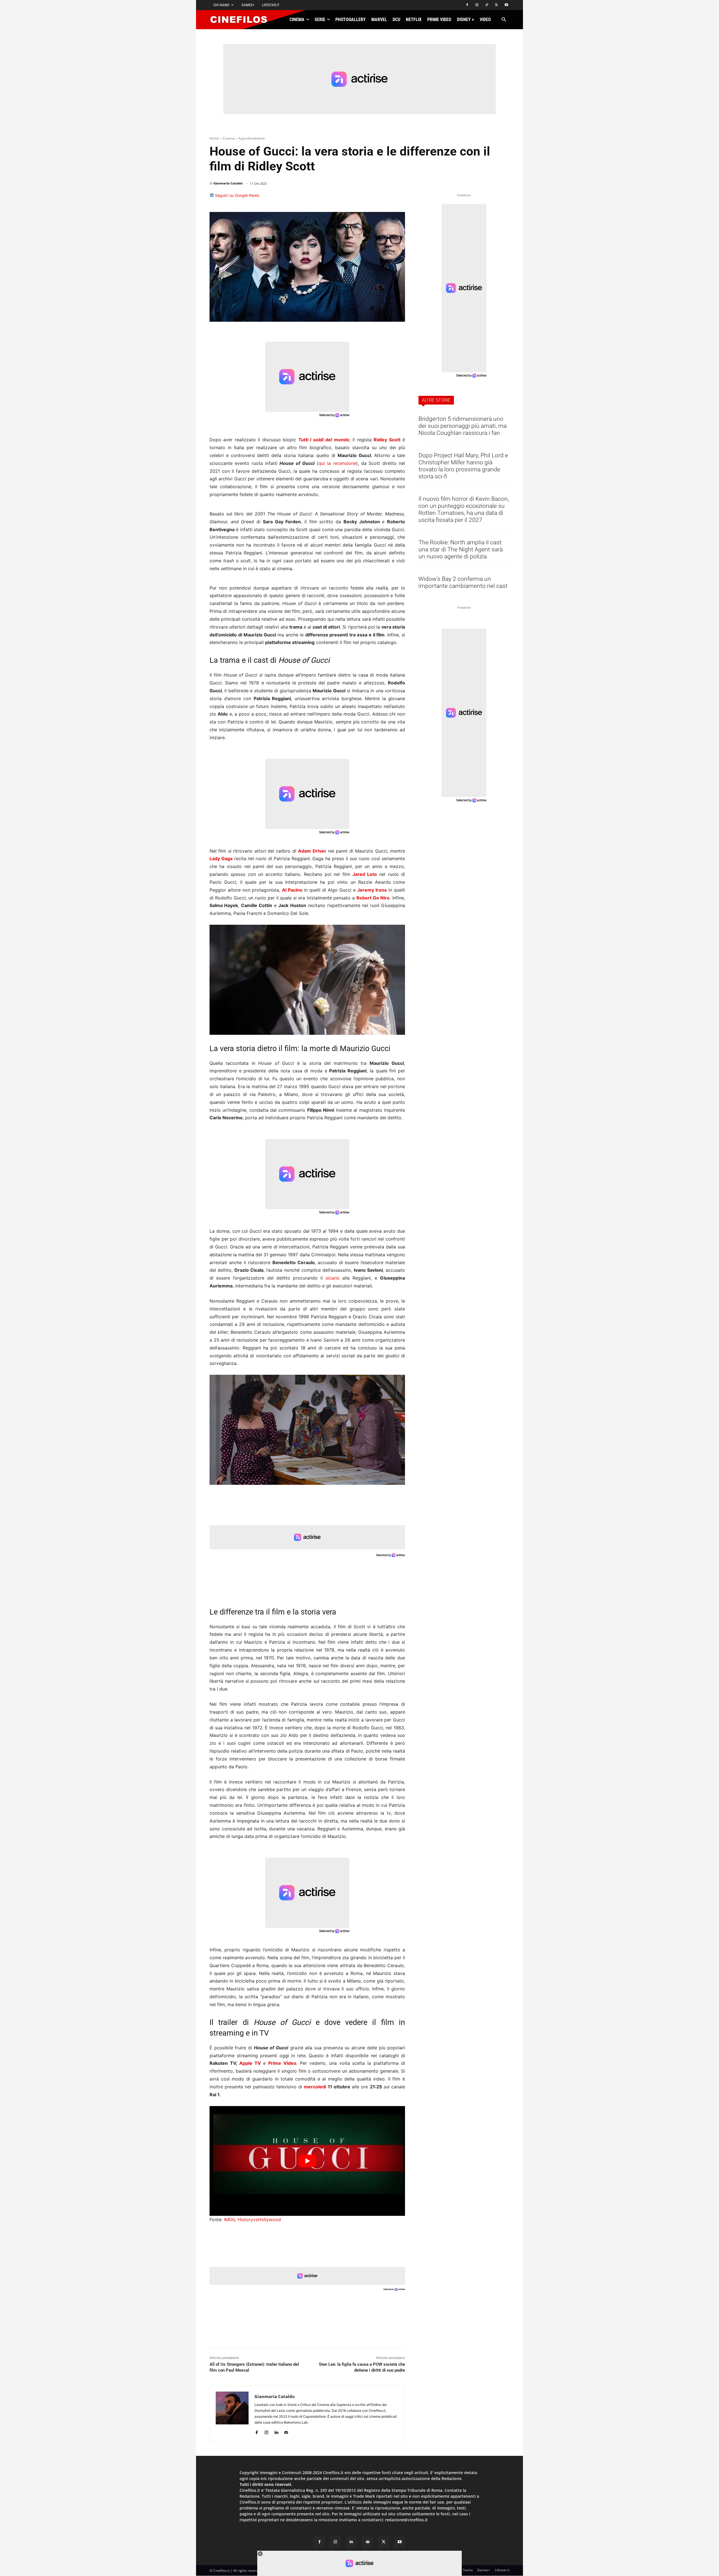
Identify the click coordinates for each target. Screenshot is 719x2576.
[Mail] (286, 2431)
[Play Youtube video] (307, 2161)
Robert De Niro (373, 898)
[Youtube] (506, 5)
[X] (496, 5)
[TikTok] (487, 5)
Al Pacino (292, 890)
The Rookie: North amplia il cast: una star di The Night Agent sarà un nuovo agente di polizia (461, 549)
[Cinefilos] (242, 20)
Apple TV (250, 2063)
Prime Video (282, 2063)
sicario (333, 1278)
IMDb (229, 2219)
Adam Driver (312, 851)
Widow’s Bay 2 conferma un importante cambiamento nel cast (463, 582)
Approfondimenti (252, 138)
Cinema (229, 138)
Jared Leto (365, 874)
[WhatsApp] (359, 198)
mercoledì (315, 2087)
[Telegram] (385, 198)
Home (214, 138)
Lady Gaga (221, 858)
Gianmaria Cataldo (228, 183)
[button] (504, 20)
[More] (399, 198)
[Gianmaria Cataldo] (232, 2414)
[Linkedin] (372, 198)
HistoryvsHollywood (259, 2219)
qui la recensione (337, 463)
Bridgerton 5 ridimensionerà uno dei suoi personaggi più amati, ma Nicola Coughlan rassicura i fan (463, 426)
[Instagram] (477, 5)
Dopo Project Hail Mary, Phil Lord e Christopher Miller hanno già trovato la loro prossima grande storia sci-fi (463, 466)
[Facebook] (467, 5)
